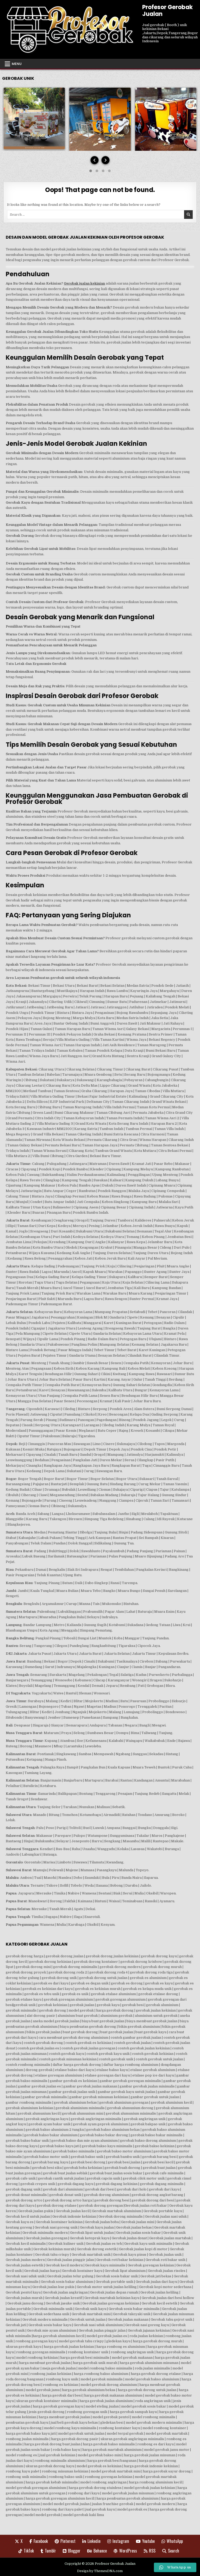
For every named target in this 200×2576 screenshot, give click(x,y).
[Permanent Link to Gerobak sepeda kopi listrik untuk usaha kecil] (34, 118)
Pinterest (68, 2541)
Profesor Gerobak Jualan (167, 11)
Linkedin (94, 2541)
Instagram (121, 2541)
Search (174, 2551)
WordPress (128, 2551)
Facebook (41, 2541)
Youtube (148, 2541)
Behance (100, 2551)
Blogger (74, 2551)
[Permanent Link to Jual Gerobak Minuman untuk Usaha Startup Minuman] (100, 120)
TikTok (29, 2551)
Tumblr (50, 2551)
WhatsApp (175, 2541)
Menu (17, 64)
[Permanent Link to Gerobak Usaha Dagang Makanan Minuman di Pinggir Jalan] (166, 120)
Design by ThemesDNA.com (100, 2571)
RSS (152, 2551)
